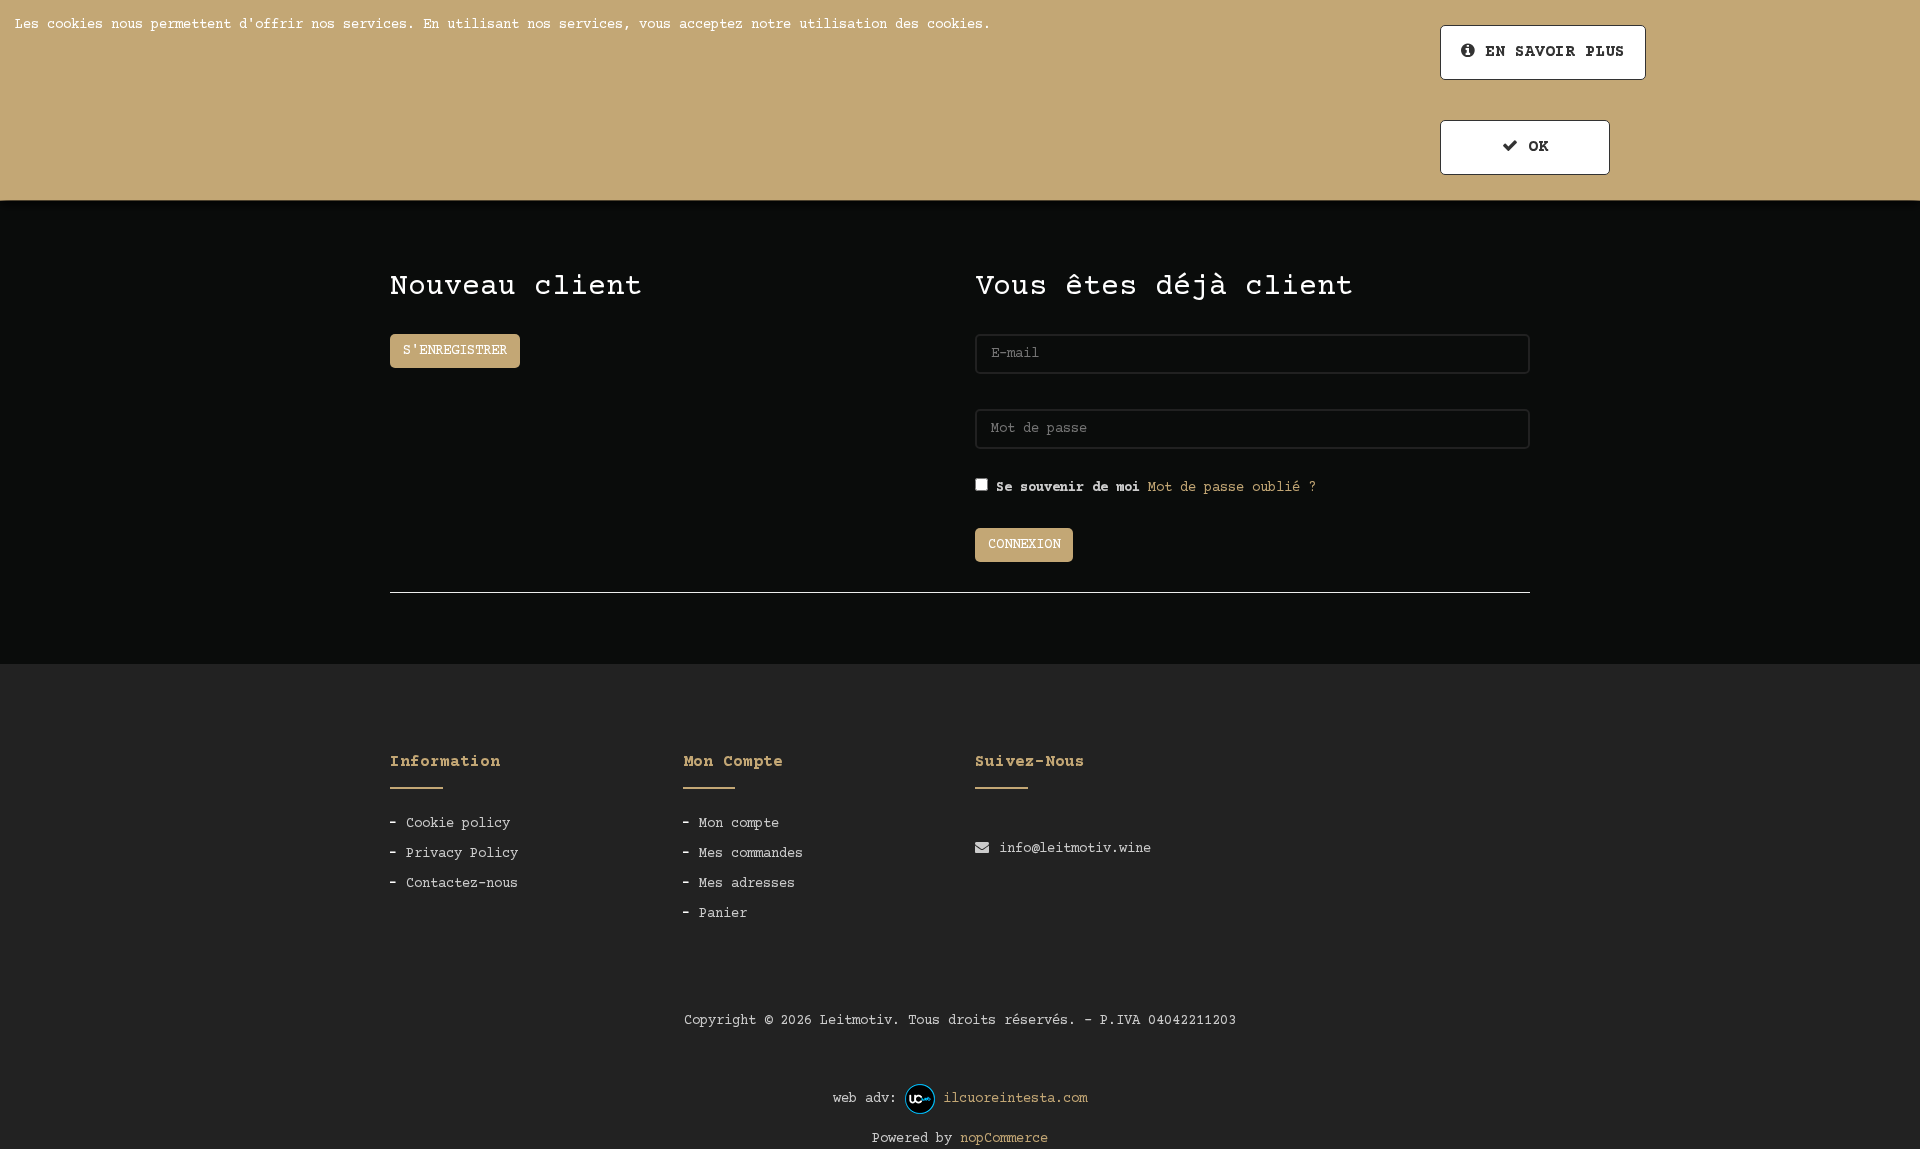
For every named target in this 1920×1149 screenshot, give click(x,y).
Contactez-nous (462, 884)
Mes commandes (751, 854)
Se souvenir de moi (1068, 488)
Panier (723, 914)
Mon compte (739, 824)
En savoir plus (1550, 52)
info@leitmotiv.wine (1075, 849)
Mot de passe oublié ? (1232, 488)
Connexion (1024, 545)
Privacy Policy (462, 854)
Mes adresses (747, 884)
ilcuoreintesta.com (1015, 1099)
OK (1533, 147)
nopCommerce (1004, 1139)
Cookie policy (458, 824)
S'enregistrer (455, 351)
